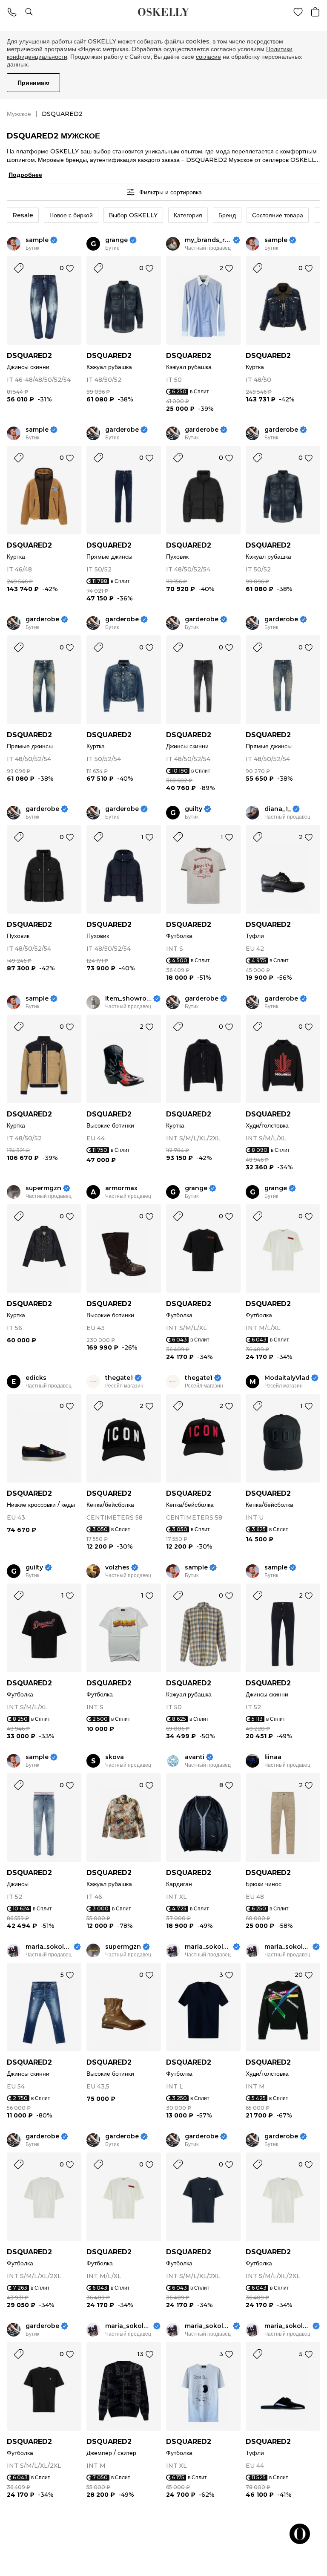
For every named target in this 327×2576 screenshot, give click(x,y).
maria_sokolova (49, 1947)
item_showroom (128, 999)
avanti (195, 1757)
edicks (36, 1378)
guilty (194, 809)
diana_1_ (278, 809)
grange (116, 240)
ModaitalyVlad (287, 1378)
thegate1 (119, 1378)
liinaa (273, 1757)
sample (37, 240)
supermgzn (43, 1188)
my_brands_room (208, 240)
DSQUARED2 (29, 356)
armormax (121, 1188)
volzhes (117, 1568)
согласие (208, 57)
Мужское (19, 114)
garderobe (122, 430)
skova (115, 1757)
